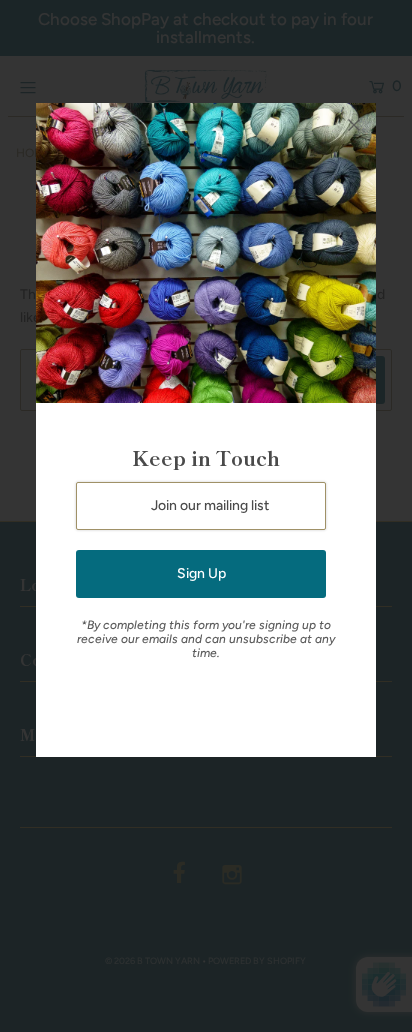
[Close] (354, 125)
